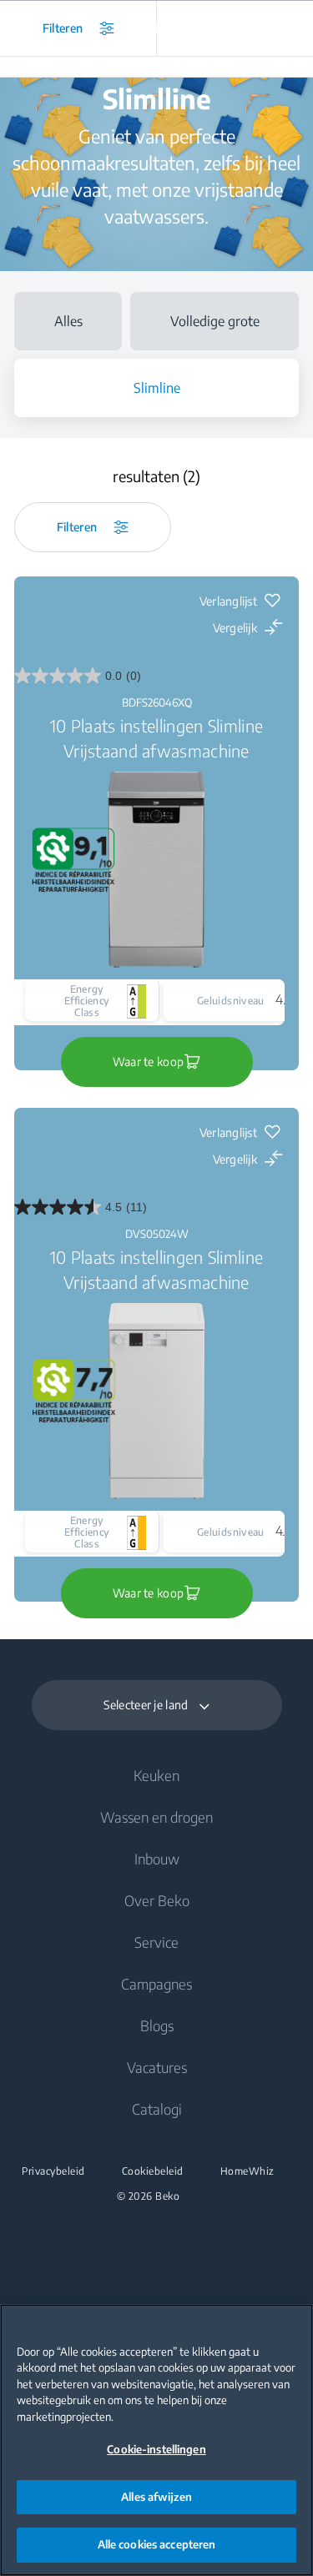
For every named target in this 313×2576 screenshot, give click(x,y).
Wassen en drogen (156, 1817)
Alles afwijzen (156, 2497)
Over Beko (157, 1900)
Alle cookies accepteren (157, 2544)
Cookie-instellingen (156, 2449)
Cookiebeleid (153, 2171)
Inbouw (157, 1859)
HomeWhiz (247, 2171)
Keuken (156, 1775)
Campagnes (156, 1984)
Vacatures (157, 2067)
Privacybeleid (53, 2171)
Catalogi (157, 2109)
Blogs (157, 2025)
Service (156, 1942)
